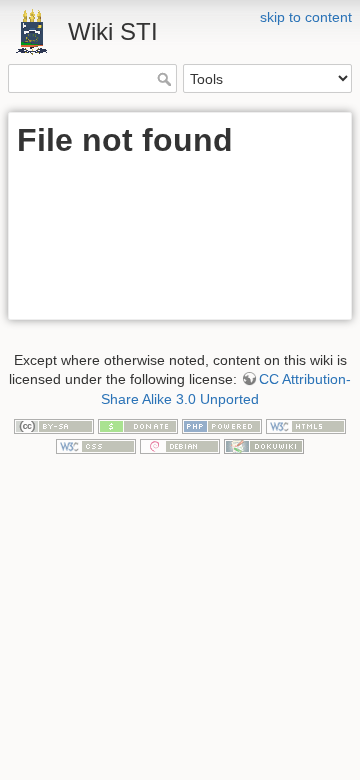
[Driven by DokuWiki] (264, 445)
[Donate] (138, 425)
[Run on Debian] (180, 445)
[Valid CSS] (96, 445)
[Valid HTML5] (306, 425)
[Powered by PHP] (222, 425)
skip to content (306, 17)
